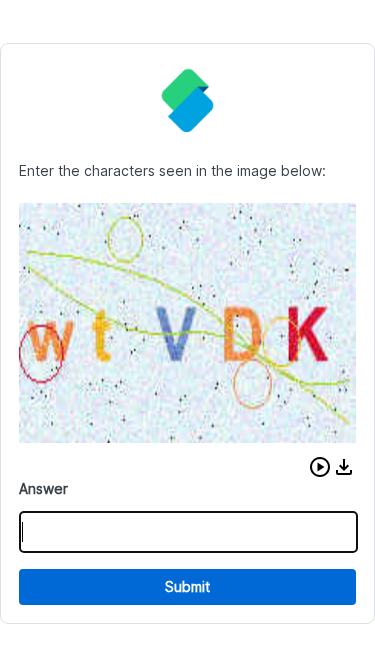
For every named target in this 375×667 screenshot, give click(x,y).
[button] (320, 467)
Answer (43, 488)
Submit (187, 586)
